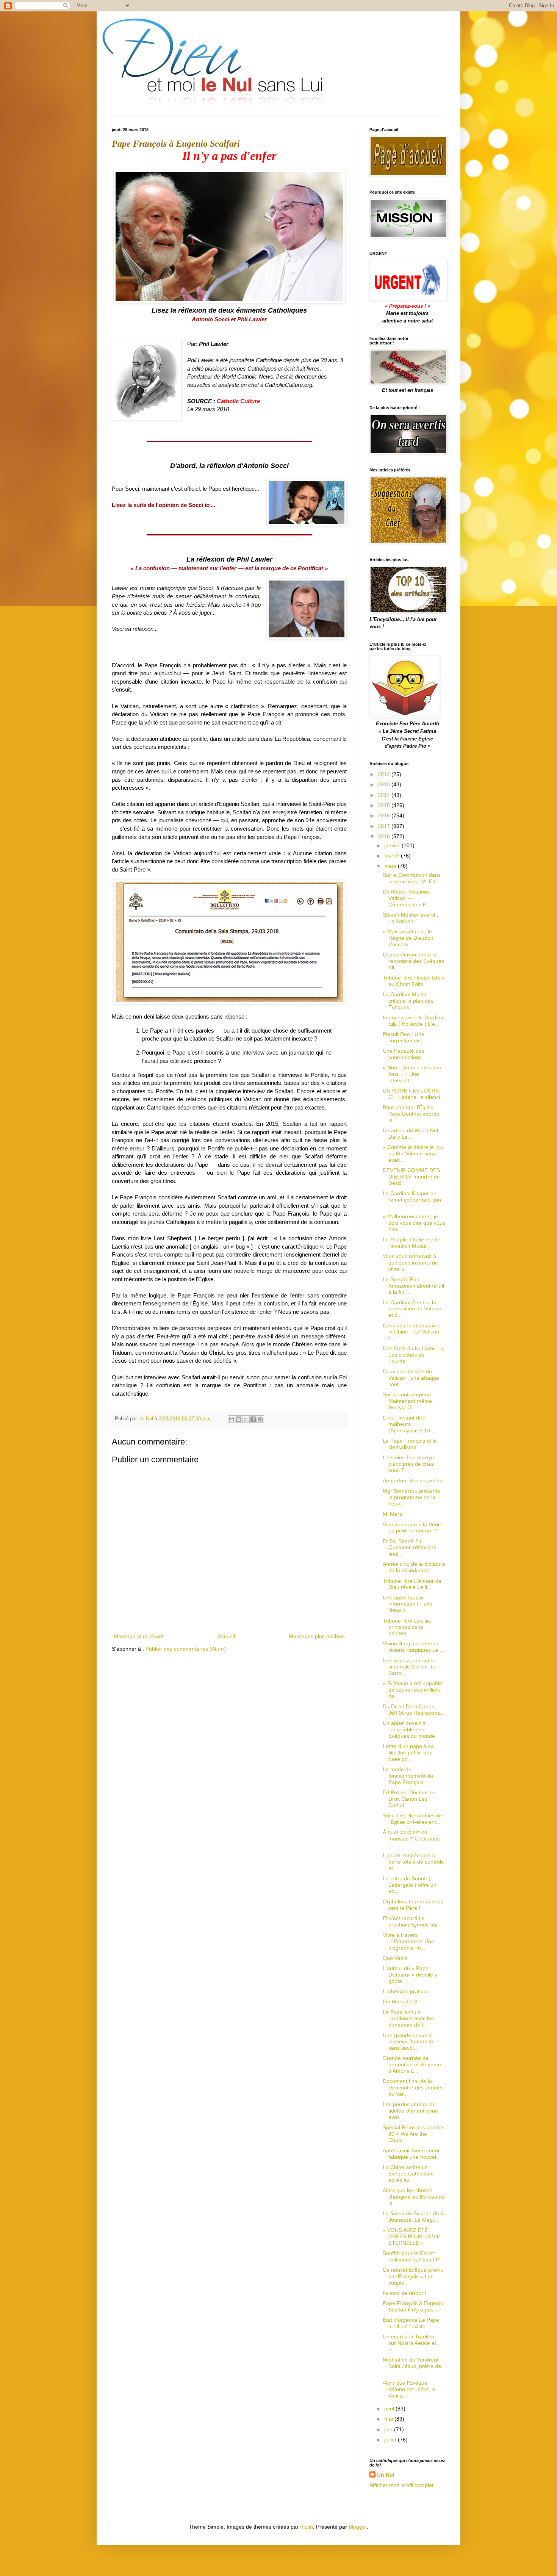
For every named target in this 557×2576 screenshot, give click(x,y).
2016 (385, 815)
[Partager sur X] (246, 1419)
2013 (385, 784)
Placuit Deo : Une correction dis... (404, 1037)
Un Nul (386, 2475)
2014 (385, 795)
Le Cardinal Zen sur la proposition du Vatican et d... (412, 1309)
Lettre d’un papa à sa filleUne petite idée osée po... (408, 1753)
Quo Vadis (395, 1958)
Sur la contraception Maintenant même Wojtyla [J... (407, 1401)
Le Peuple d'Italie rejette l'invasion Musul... (412, 1243)
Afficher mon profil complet (401, 2485)
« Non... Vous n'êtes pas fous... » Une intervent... (412, 1074)
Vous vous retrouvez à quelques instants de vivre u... (410, 1263)
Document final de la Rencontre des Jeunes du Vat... (413, 2088)
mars (391, 866)
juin (389, 2429)
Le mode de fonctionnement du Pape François (408, 1776)
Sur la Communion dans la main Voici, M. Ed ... (412, 878)
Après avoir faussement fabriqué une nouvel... (412, 2154)
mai (389, 2419)
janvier (393, 845)
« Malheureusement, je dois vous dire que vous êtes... (414, 1223)
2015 (385, 805)
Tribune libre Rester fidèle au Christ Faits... (414, 981)
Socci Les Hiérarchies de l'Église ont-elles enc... (412, 1819)
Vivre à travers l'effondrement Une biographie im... (408, 1941)
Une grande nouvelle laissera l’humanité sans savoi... (408, 2042)
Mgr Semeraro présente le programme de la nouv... (411, 1497)
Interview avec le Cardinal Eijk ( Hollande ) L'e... (414, 1021)
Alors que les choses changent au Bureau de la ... (414, 2197)
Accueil (226, 1636)
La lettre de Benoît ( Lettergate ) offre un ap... (410, 1885)
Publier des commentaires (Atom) (186, 1649)
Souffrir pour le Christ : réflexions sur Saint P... (413, 2256)
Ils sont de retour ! (404, 2293)
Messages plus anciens (317, 1636)
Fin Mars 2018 (400, 2002)
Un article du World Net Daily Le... (411, 1134)
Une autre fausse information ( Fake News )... (408, 1604)
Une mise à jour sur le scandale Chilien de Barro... (409, 1667)
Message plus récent (139, 1636)
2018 (385, 836)
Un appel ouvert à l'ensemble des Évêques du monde (409, 1729)
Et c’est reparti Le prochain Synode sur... (412, 1921)
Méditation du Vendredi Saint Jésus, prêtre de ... (412, 2366)
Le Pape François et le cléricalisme (410, 1444)
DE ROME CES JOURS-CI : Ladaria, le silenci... (414, 1094)
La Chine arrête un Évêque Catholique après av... (408, 2174)
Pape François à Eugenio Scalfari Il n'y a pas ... (413, 2306)
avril (390, 2409)
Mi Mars (392, 1514)
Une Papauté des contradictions (404, 1054)
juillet (391, 2440)
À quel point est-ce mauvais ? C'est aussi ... (412, 1839)
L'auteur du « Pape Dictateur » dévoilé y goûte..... (410, 1975)
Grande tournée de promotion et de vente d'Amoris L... (412, 2064)
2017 (385, 826)
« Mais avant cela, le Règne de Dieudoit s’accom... (408, 938)
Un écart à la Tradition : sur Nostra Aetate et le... (411, 2343)
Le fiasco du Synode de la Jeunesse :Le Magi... (414, 2217)
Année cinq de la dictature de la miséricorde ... (414, 1567)
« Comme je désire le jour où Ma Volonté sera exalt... (414, 1153)
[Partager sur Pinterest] (260, 1419)
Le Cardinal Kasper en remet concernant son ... (412, 1200)
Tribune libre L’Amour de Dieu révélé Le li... (412, 1584)
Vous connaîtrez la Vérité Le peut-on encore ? (413, 1528)
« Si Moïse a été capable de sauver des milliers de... (412, 1690)
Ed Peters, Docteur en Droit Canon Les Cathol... (409, 1799)
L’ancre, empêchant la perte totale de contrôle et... (413, 1862)
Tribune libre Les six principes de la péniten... (407, 1627)
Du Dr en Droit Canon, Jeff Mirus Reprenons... (414, 1710)
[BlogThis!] (239, 1419)
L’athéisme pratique (406, 1991)
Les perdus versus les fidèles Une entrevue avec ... (410, 2111)
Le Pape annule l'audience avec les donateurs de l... (408, 2019)
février (393, 856)
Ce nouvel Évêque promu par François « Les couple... (413, 2276)
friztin (307, 2527)
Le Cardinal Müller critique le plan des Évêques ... (408, 1001)
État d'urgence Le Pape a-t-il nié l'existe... (411, 2323)
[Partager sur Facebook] (253, 1419)
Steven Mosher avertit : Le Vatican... (411, 918)
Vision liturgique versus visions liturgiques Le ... (414, 1647)
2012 (385, 774)
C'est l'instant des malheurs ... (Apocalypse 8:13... (409, 1424)
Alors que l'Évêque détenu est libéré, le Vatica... (409, 2389)
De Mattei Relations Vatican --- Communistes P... (406, 898)
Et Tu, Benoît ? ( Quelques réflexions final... (409, 1548)
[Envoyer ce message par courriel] (232, 1419)
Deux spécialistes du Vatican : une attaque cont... (411, 1378)
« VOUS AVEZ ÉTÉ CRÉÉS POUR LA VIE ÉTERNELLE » (411, 2236)
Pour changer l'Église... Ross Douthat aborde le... (411, 1114)
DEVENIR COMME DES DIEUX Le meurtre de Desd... (411, 1177)
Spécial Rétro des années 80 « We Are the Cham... (414, 2134)
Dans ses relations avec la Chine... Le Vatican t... (411, 1332)
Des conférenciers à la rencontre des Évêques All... (413, 961)
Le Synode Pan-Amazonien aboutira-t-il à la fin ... (413, 1286)
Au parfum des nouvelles (412, 1480)
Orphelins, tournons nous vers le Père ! (413, 1905)
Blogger (358, 2527)
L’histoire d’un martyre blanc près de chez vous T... (409, 1464)
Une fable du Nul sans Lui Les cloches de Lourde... (414, 1355)
